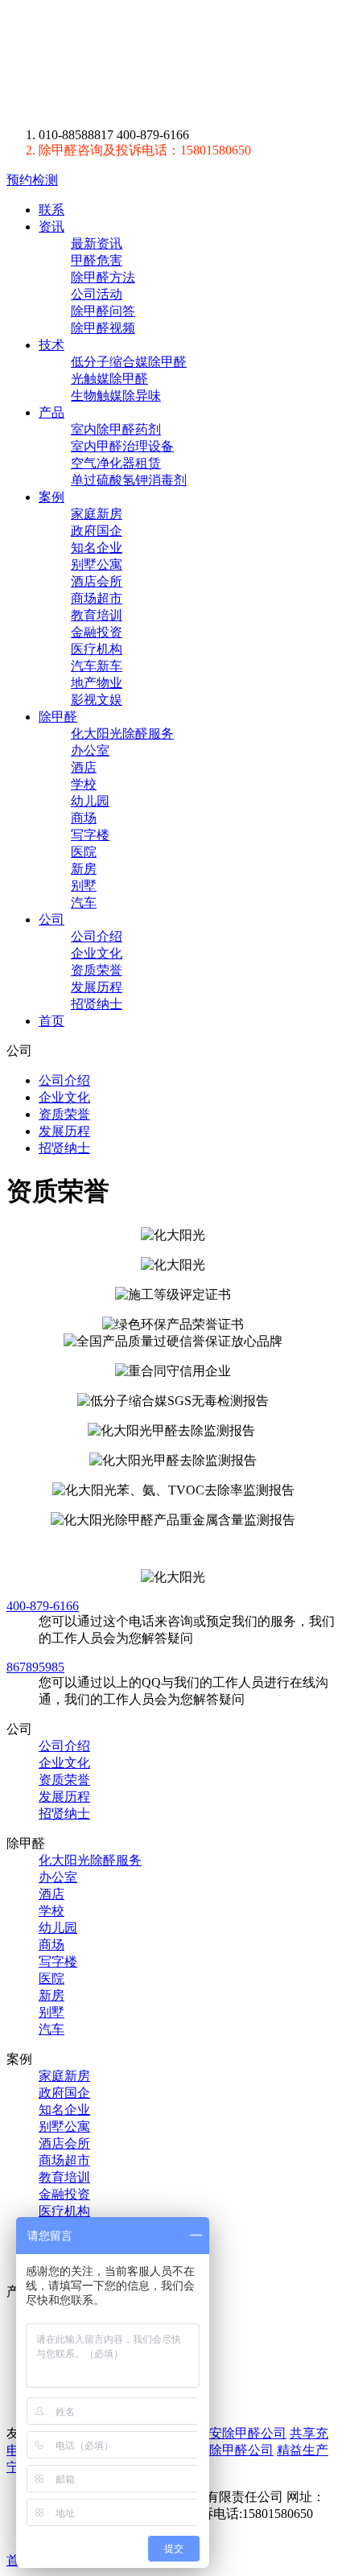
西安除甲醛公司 (241, 2433)
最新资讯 (97, 243)
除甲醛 (156, 64)
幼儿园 (90, 801)
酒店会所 (97, 581)
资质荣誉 (97, 970)
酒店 (84, 767)
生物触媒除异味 (116, 396)
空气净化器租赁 (116, 463)
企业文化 (97, 953)
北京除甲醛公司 (229, 2450)
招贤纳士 (97, 1004)
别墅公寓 (97, 565)
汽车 (84, 903)
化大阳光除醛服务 (122, 734)
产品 (51, 412)
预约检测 (32, 180)
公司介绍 (97, 936)
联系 (51, 210)
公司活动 (97, 294)
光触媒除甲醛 (109, 379)
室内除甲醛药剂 (116, 429)
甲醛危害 (97, 260)
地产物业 (97, 683)
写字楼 (90, 835)
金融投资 (97, 632)
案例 (51, 497)
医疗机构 (97, 649)
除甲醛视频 (103, 328)
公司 (51, 919)
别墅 (84, 886)
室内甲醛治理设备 (122, 446)
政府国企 (97, 531)
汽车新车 (97, 666)
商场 (84, 818)
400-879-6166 (43, 1606)
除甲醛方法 (103, 277)
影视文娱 (97, 700)
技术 (51, 345)
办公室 (90, 750)
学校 (84, 784)
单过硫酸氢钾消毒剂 (129, 480)
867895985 (35, 1667)
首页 (51, 1021)
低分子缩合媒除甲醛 (129, 362)
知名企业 (97, 548)
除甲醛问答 (103, 311)
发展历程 (97, 987)
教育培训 (97, 615)
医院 (84, 852)
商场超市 (97, 598)
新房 (84, 869)
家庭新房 (97, 514)
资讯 (51, 227)
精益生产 (303, 2450)
